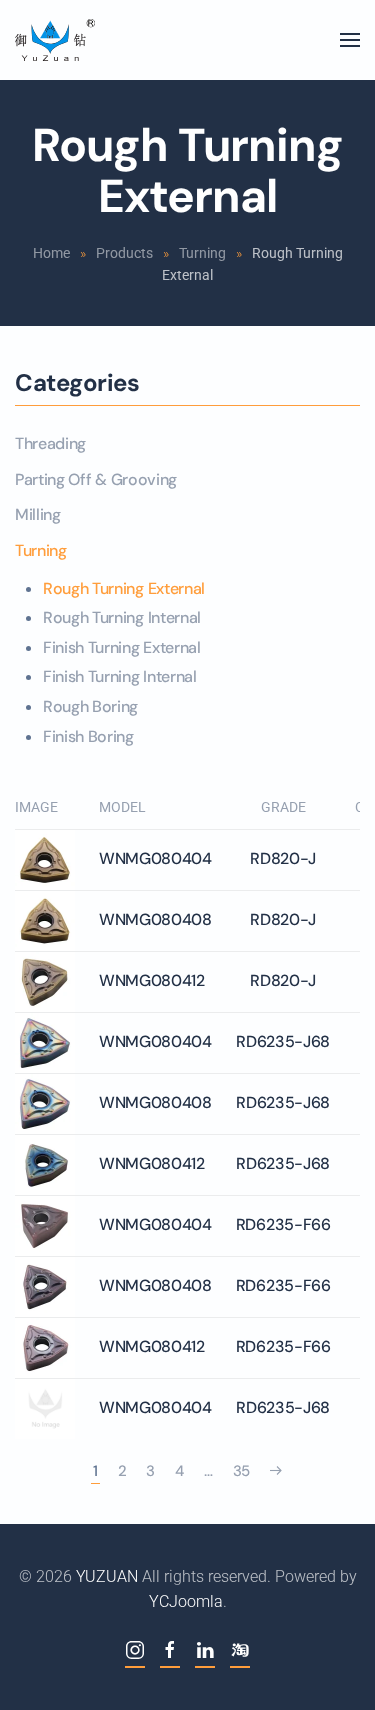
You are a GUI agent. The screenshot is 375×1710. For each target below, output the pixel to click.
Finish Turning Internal (120, 676)
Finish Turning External (122, 647)
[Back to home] (55, 40)
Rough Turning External (124, 588)
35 (241, 1471)
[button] (350, 40)
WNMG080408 (155, 919)
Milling (38, 514)
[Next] (276, 1471)
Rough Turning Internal (122, 617)
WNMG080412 (152, 980)
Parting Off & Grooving (96, 479)
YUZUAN (107, 1576)
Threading (50, 443)
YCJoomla (186, 1601)
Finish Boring (88, 736)
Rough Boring (90, 706)
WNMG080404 (155, 858)
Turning (41, 550)
